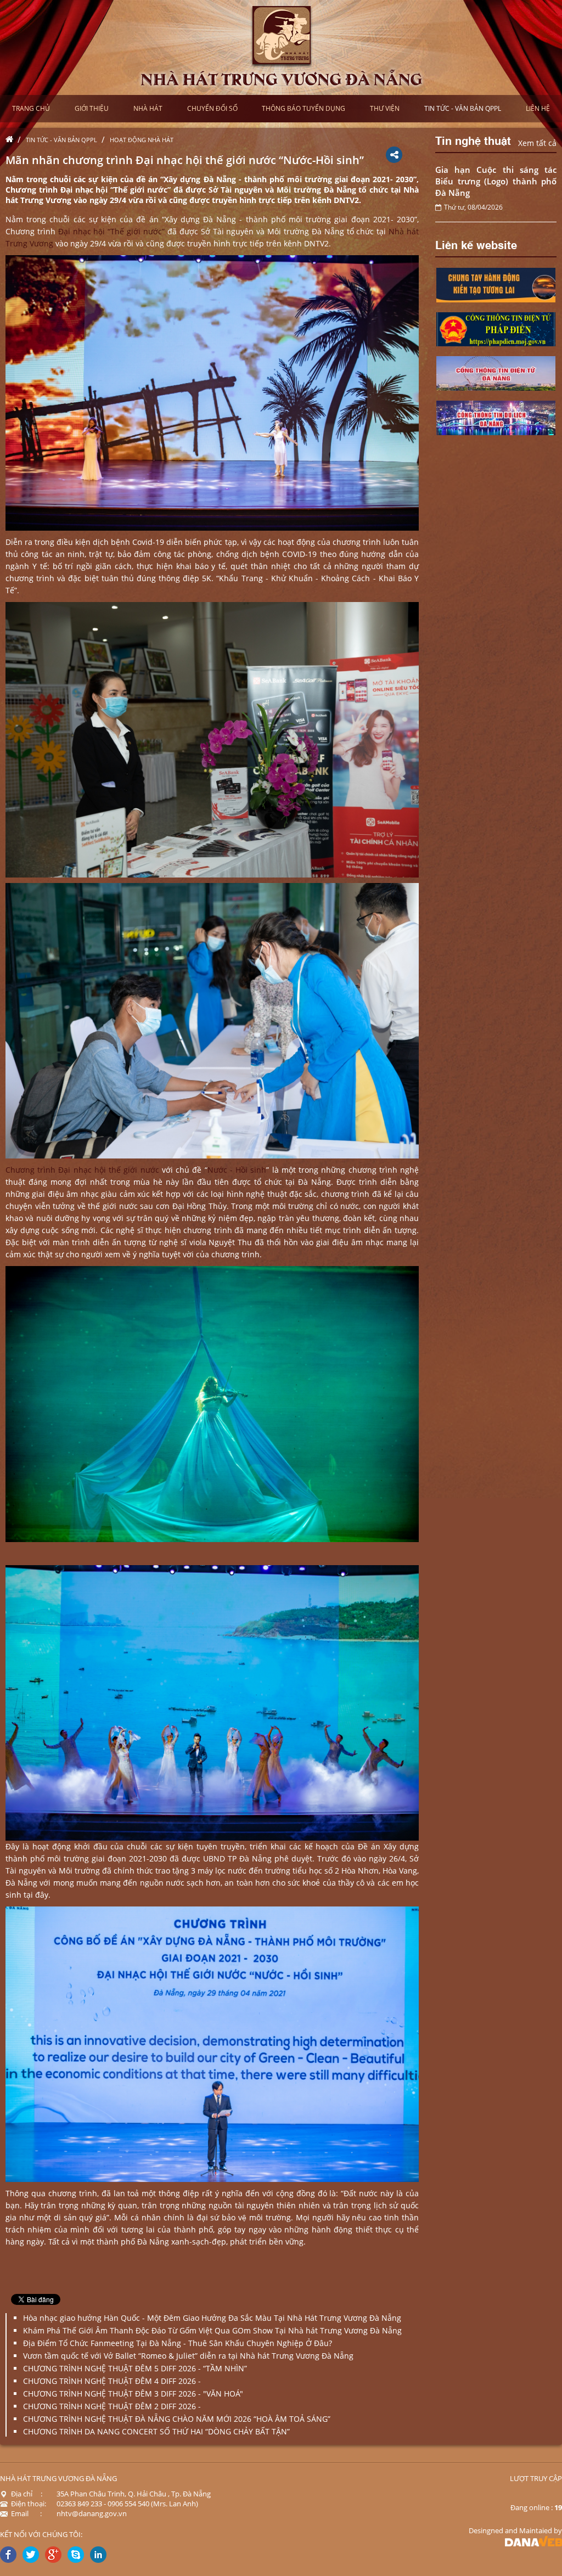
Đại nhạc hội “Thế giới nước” (111, 231)
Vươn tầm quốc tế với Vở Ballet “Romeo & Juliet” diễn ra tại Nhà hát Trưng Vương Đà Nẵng (188, 2356)
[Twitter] (31, 2555)
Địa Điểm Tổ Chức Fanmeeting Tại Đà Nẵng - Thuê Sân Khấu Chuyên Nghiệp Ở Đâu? (178, 2343)
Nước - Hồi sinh (237, 1170)
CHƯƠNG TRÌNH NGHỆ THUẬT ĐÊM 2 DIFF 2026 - (112, 2406)
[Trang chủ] (12, 140)
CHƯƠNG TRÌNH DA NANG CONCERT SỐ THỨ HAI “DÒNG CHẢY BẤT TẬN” (156, 2431)
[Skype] (76, 2555)
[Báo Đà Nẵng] (496, 328)
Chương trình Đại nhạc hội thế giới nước (82, 1170)
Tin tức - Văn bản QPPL (61, 140)
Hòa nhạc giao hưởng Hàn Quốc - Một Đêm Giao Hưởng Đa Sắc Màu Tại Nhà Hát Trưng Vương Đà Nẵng (212, 2318)
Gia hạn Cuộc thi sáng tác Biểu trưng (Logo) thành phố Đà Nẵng (496, 181)
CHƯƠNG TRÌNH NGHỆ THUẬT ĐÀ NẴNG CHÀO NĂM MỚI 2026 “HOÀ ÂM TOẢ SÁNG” (177, 2419)
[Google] (53, 2555)
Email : (26, 2513)
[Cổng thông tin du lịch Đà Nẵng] (496, 417)
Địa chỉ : (27, 2494)
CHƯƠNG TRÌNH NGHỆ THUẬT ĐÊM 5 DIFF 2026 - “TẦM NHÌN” (135, 2368)
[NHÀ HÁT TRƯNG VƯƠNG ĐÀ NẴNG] (281, 46)
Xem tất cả (537, 143)
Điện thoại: (29, 2504)
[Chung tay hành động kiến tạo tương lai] (496, 284)
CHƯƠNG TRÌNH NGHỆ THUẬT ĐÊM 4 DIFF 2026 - (112, 2381)
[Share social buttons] (394, 155)
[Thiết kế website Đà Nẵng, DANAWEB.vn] (533, 2540)
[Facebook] (8, 2555)
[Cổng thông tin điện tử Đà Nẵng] (496, 372)
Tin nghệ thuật (473, 140)
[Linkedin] (98, 2555)
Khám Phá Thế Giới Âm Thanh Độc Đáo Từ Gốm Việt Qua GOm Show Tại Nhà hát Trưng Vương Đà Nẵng (212, 2330)
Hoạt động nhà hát (142, 140)
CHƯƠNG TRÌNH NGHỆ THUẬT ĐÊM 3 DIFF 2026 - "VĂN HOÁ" (133, 2394)
